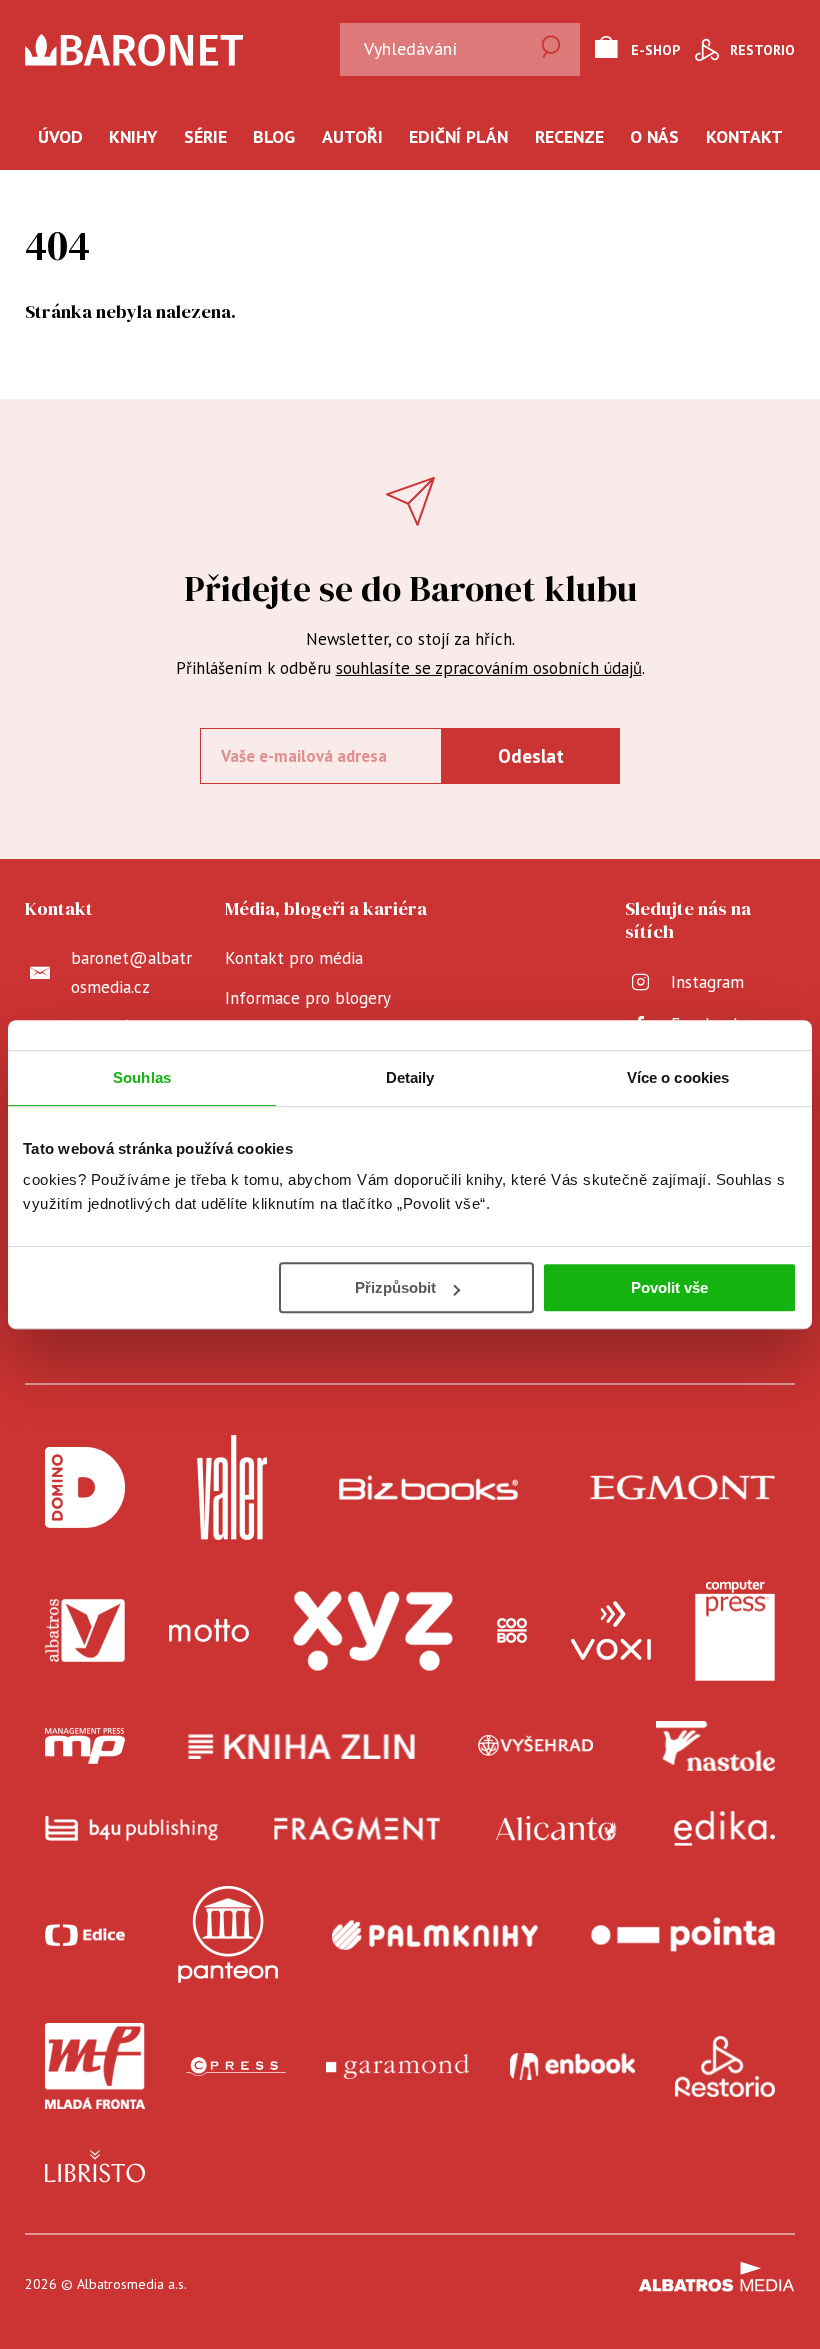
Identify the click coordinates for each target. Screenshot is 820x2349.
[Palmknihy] (435, 1934)
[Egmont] (682, 1487)
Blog (274, 136)
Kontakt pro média (294, 958)
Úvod (60, 136)
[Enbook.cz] (572, 2066)
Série (205, 136)
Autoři (352, 136)
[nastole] (716, 1746)
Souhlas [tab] (142, 1077)
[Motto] (209, 1631)
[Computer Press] (735, 1631)
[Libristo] (95, 2166)
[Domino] (85, 1487)
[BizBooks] (428, 1487)
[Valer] (232, 1487)
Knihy (133, 136)
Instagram (707, 982)
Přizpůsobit (395, 1287)
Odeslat (531, 756)
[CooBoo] (512, 1631)
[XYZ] (373, 1631)
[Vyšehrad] (536, 1746)
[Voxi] (611, 1631)
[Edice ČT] (85, 1934)
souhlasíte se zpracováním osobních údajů (489, 668)
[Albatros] (85, 1631)
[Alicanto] (556, 1828)
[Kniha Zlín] (302, 1746)
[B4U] (131, 1828)
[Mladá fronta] (95, 2066)
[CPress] (236, 2066)
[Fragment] (357, 1828)
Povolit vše (669, 1287)
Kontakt (744, 136)
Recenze (569, 136)
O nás (654, 136)
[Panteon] (228, 1934)
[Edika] (725, 1828)
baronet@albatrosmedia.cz (131, 972)
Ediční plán (458, 136)
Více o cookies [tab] (678, 1077)
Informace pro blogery (308, 998)
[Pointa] (683, 1934)
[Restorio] (725, 2066)
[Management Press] (85, 1746)
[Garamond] (397, 2066)
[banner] (188, 50)
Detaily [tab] (410, 1077)
